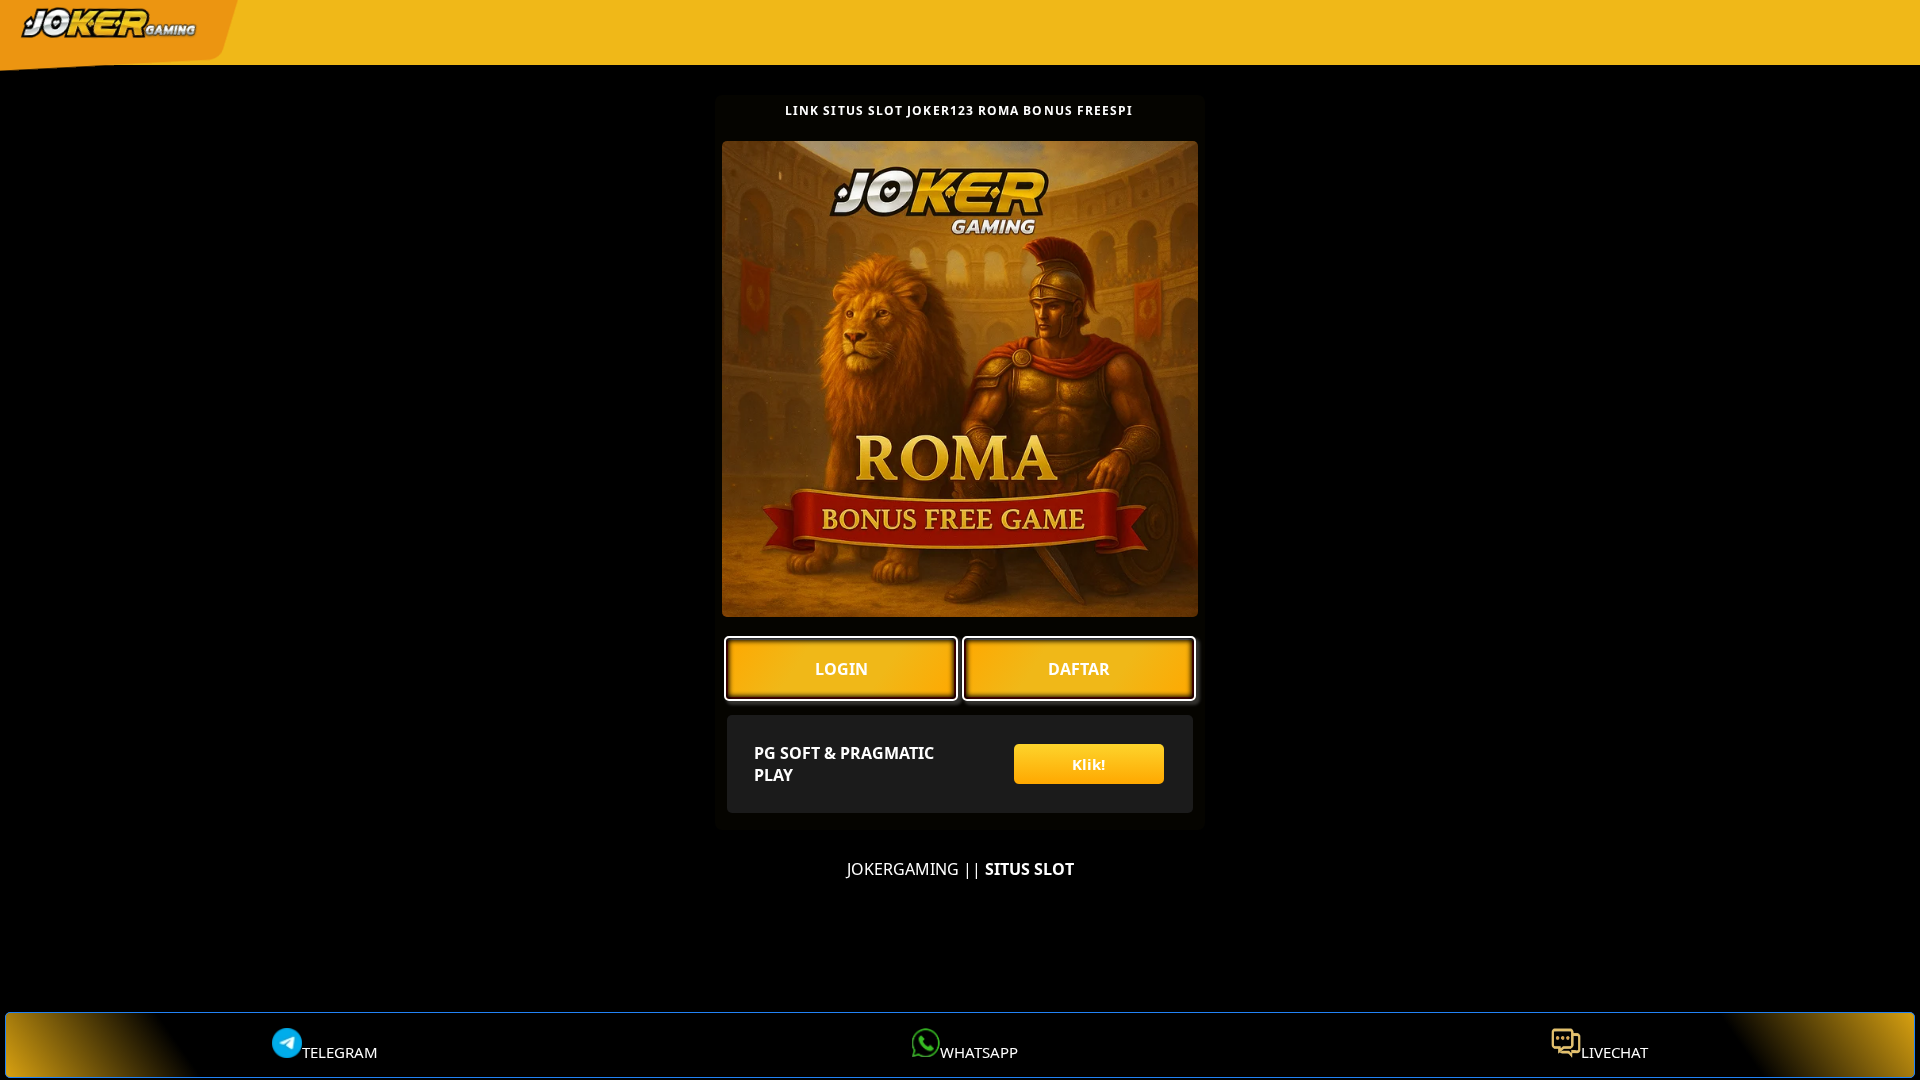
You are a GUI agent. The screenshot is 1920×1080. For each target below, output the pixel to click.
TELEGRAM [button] (340, 1052)
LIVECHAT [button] (1614, 1052)
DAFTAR (1079, 669)
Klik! (1088, 764)
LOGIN (841, 669)
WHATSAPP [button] (979, 1052)
